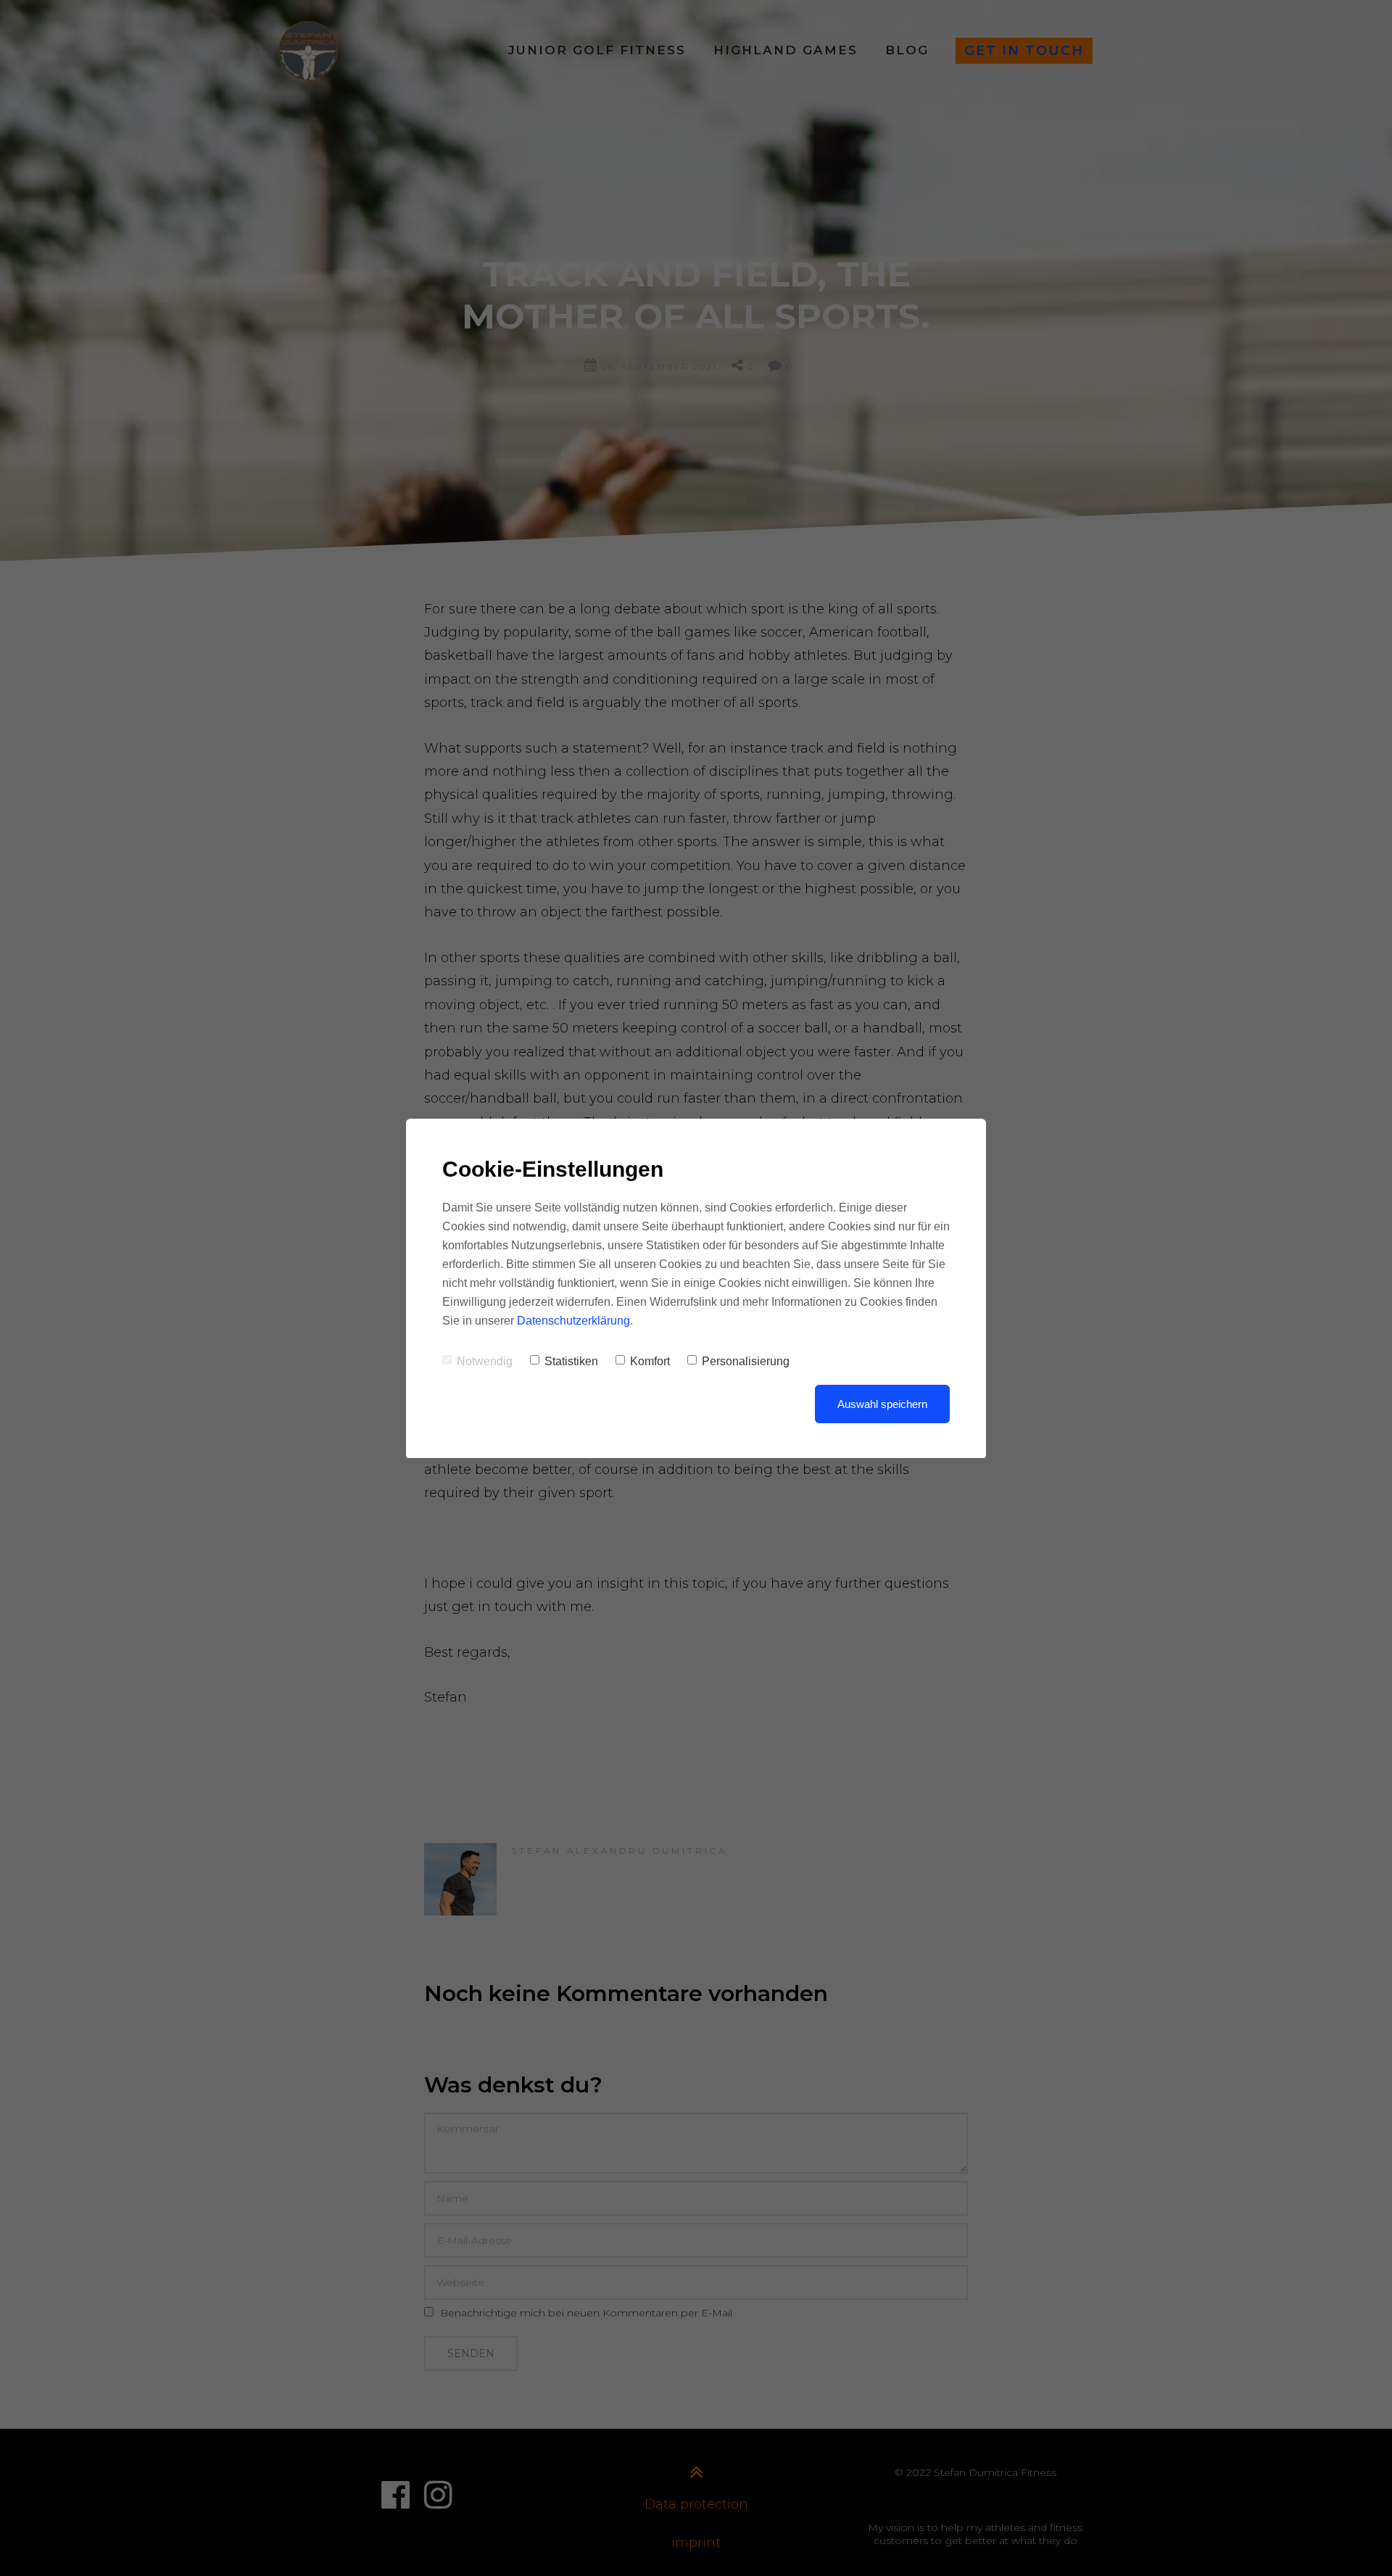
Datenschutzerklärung (573, 1321)
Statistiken (571, 1361)
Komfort (650, 1361)
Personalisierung (746, 1361)
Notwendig (485, 1361)
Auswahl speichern (882, 1404)
